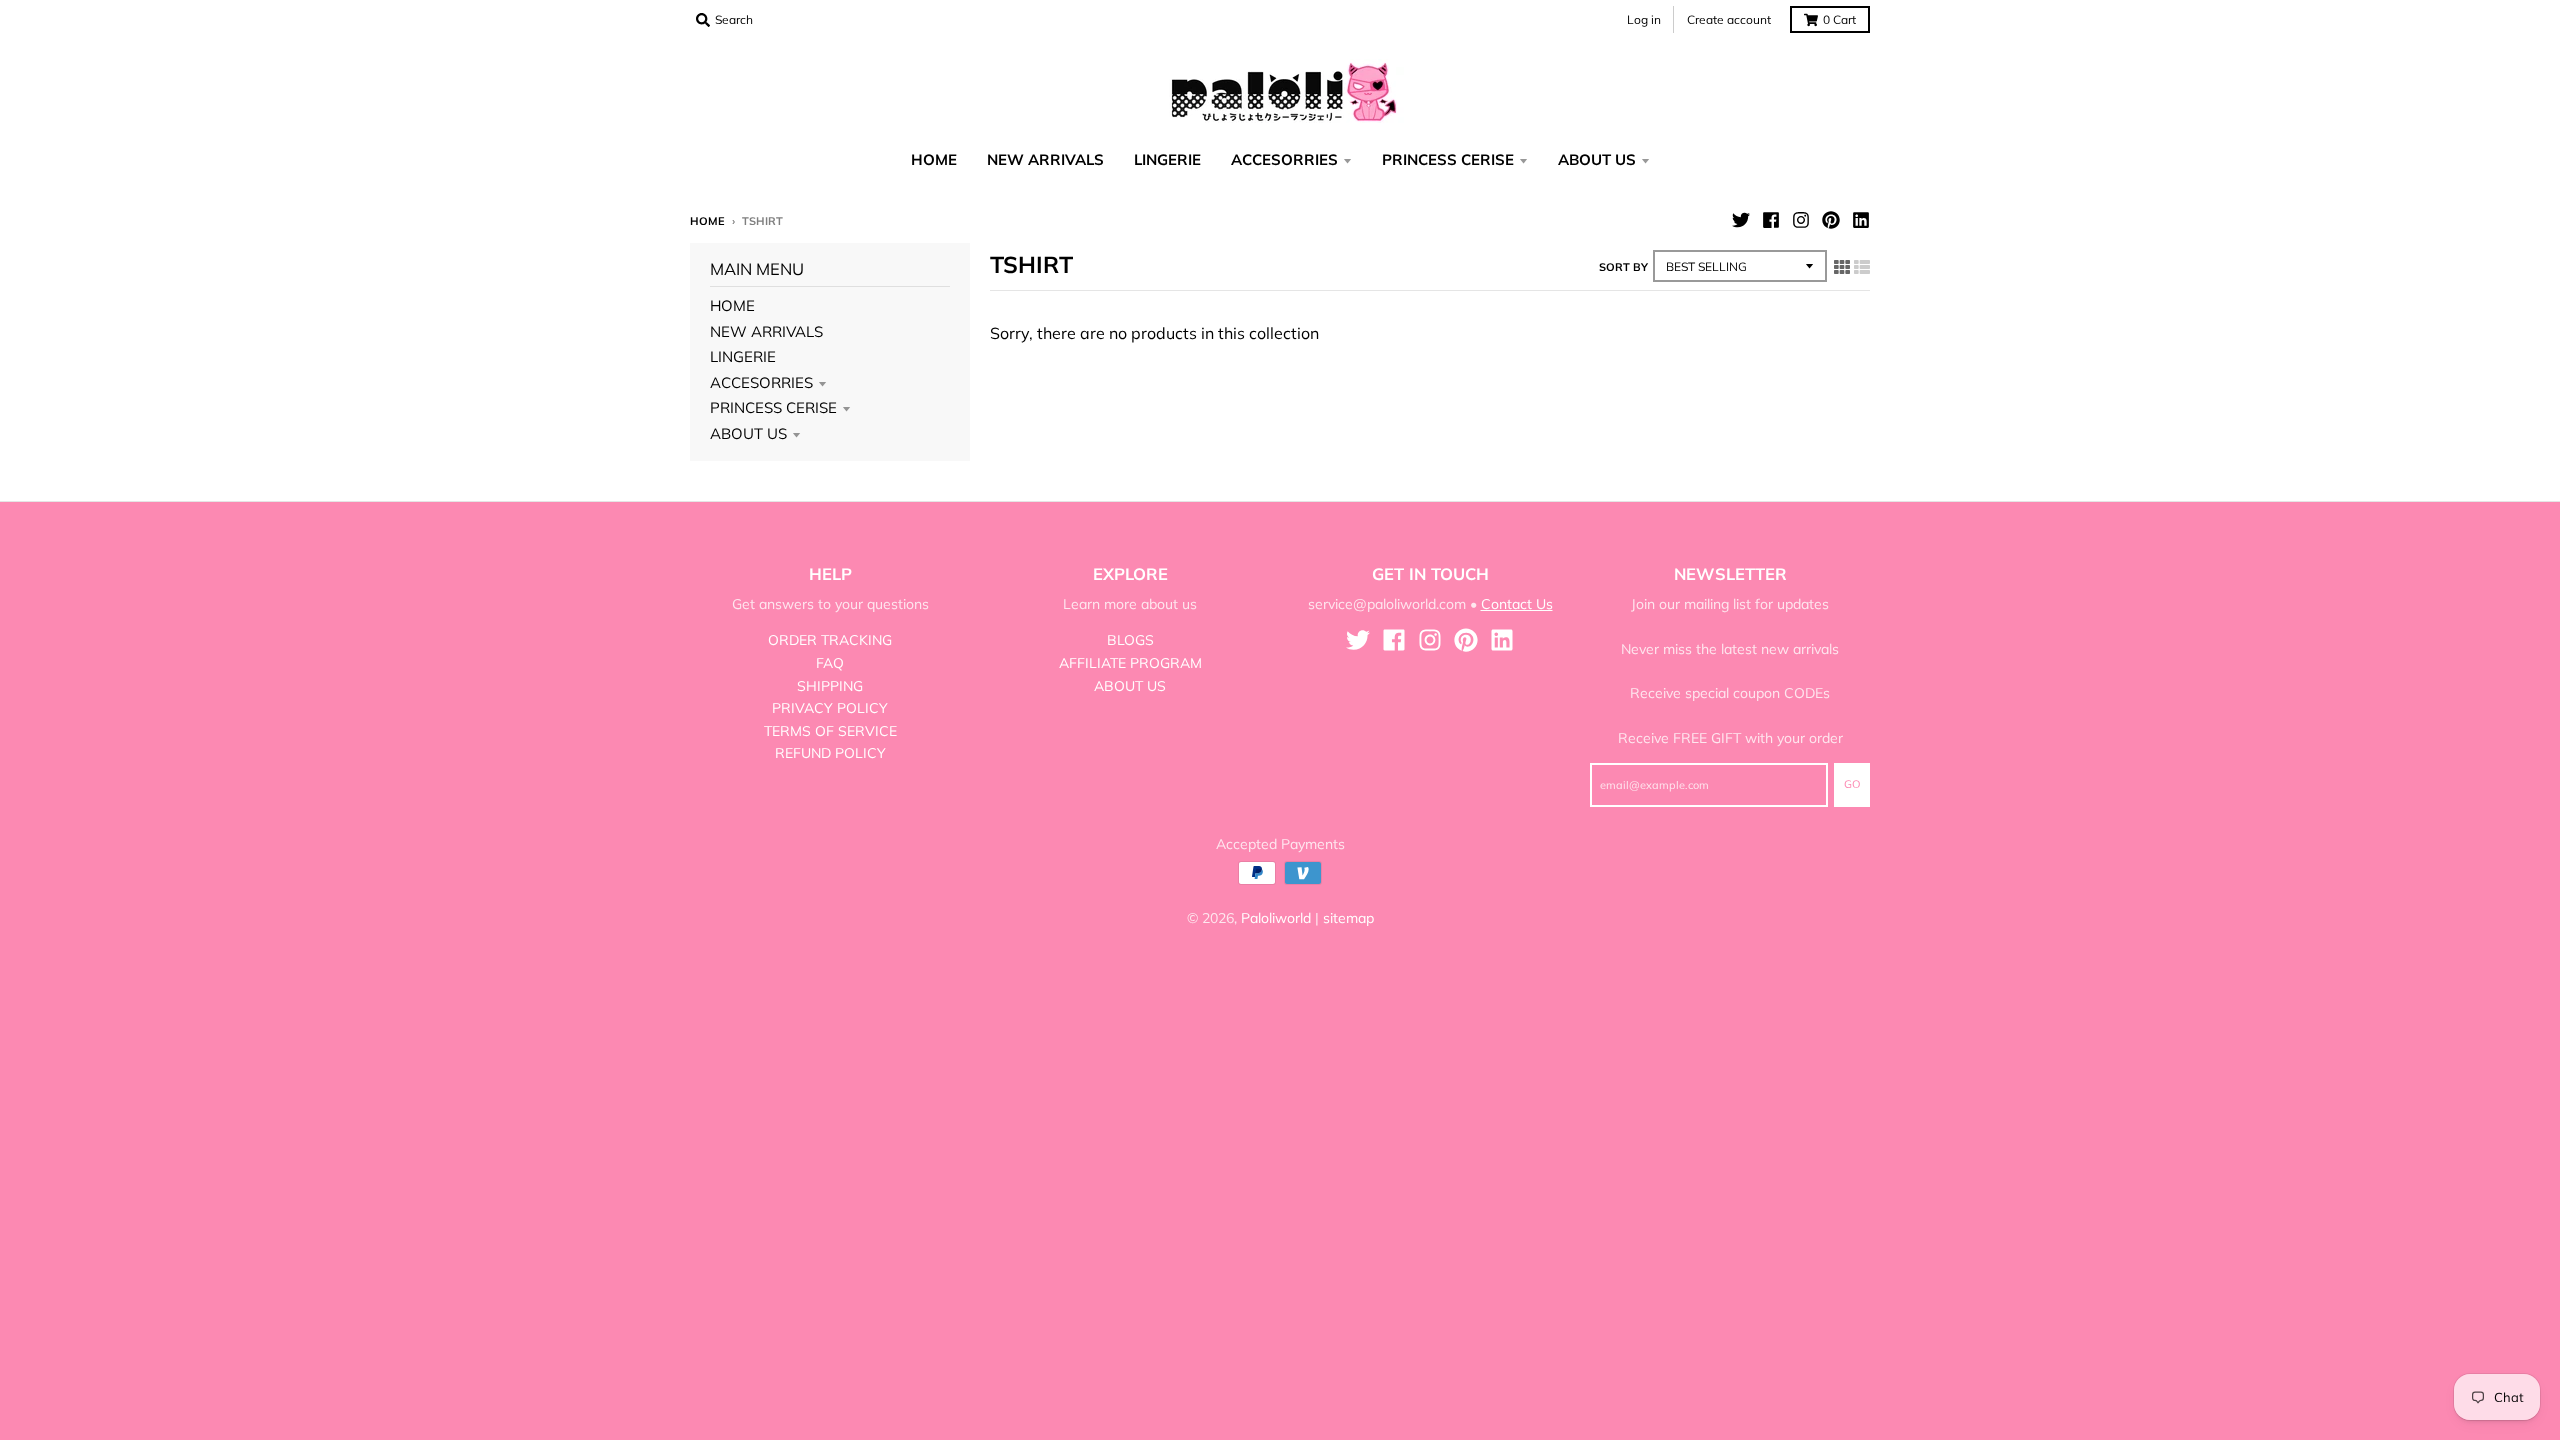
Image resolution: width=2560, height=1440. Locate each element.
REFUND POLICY (830, 753)
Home (707, 221)
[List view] (1862, 267)
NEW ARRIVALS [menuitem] (1045, 159)
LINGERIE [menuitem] (1167, 159)
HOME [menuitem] (934, 159)
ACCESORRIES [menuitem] (1284, 159)
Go (1852, 784)
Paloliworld (1276, 918)
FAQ (830, 663)
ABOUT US (748, 433)
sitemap (1348, 918)
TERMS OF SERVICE (830, 731)
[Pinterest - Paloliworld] (1831, 220)
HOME (732, 305)
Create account (1729, 19)
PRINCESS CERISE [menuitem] (1448, 159)
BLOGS (1130, 640)
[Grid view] (1842, 267)
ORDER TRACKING (830, 640)
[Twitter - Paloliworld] (1741, 220)
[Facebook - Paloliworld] (1771, 220)
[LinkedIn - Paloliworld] (1861, 220)
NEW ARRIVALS (766, 331)
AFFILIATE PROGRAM (1130, 663)
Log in (1644, 19)
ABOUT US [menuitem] (1597, 159)
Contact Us (1517, 604)
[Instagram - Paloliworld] (1801, 220)
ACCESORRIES (761, 382)
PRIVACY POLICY (830, 708)
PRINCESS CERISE (773, 407)
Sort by (1623, 267)
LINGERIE (743, 356)
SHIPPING (830, 686)
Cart (1839, 19)
